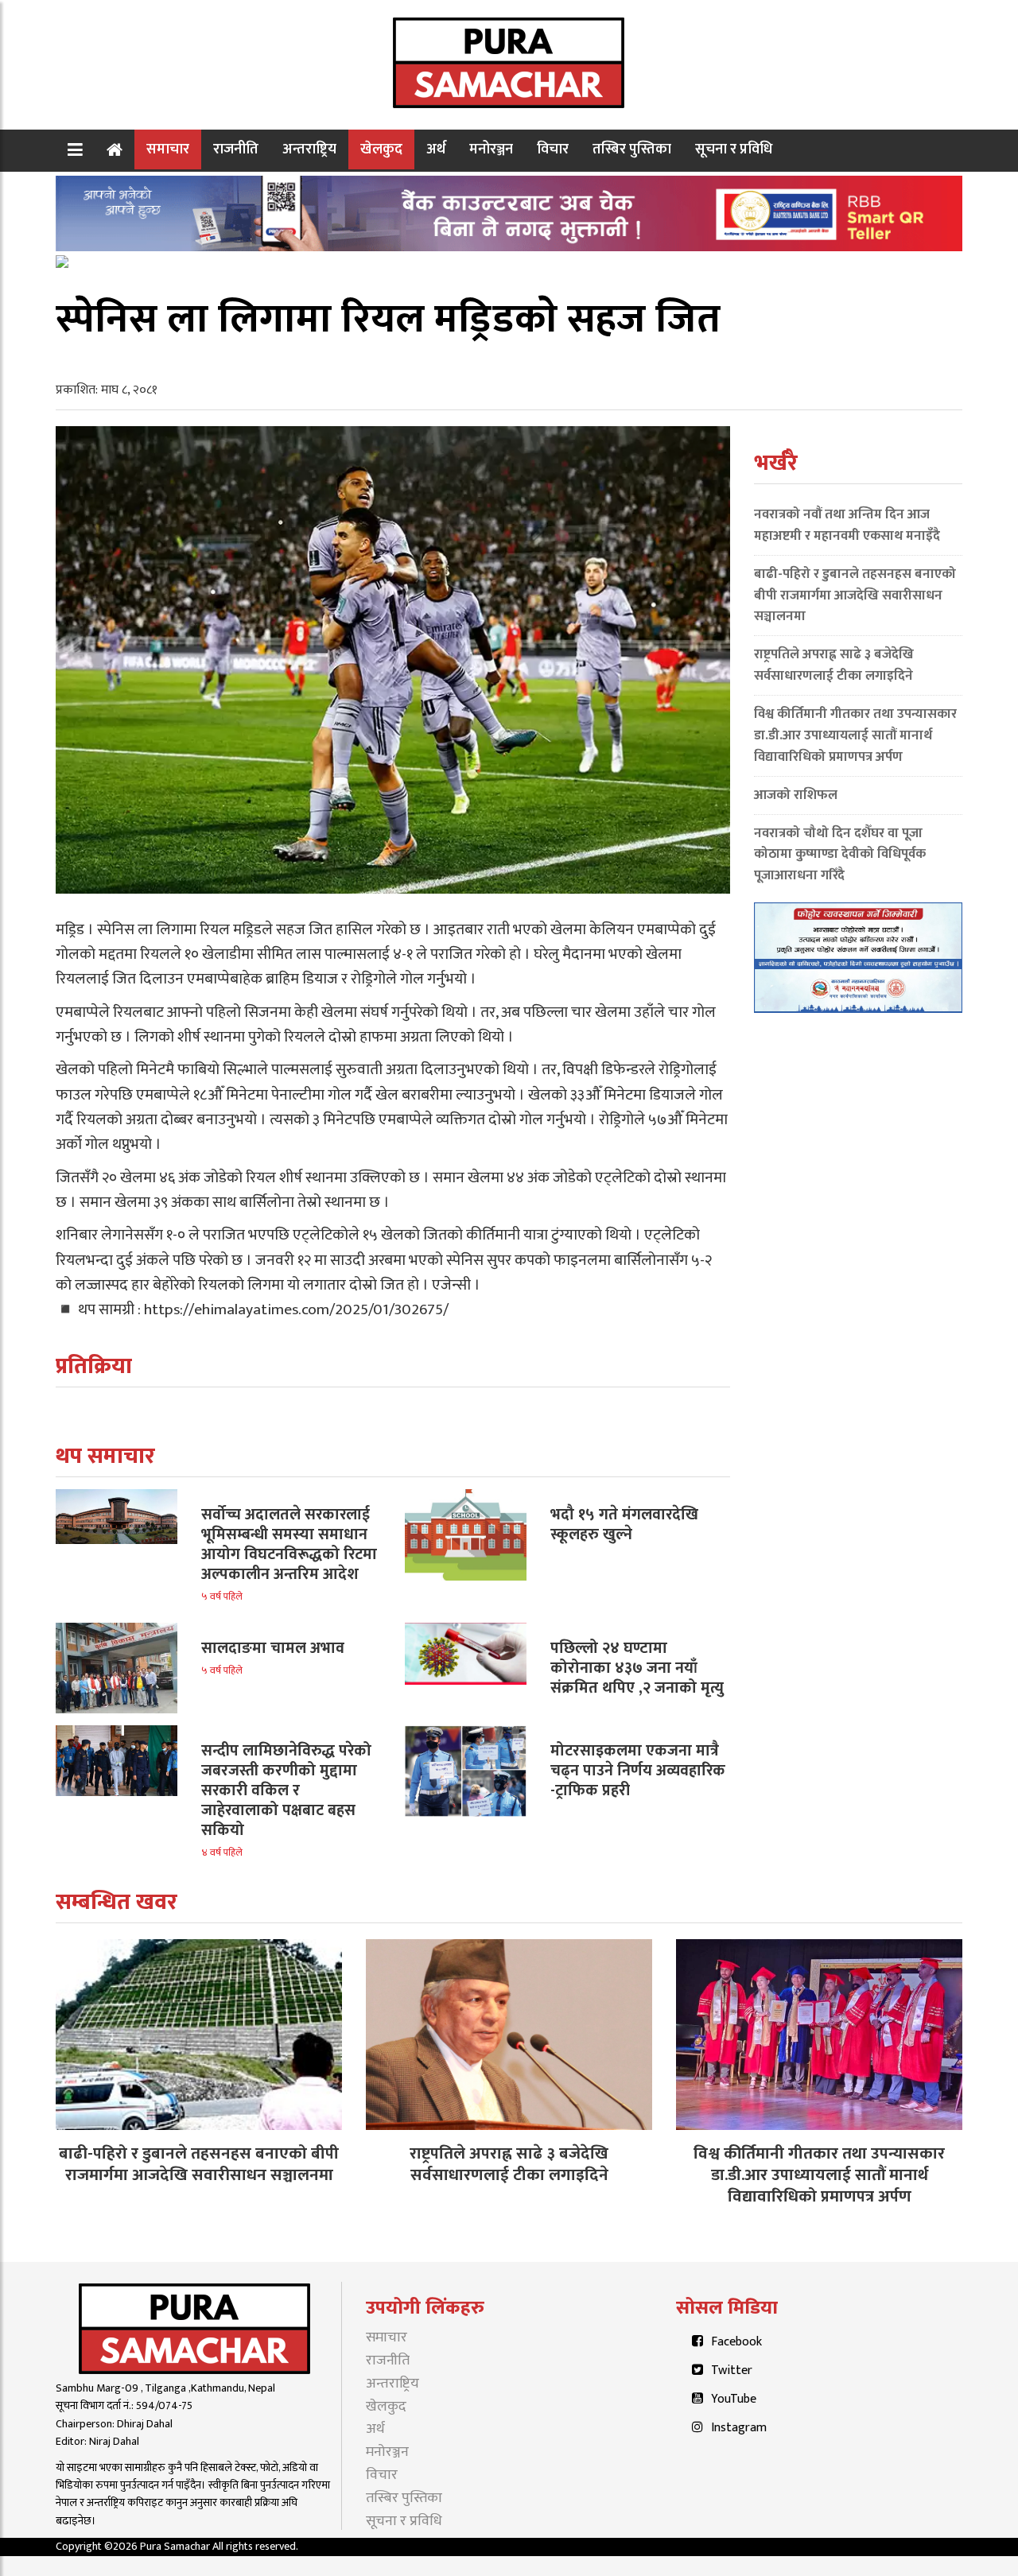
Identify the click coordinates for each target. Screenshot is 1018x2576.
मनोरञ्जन (491, 149)
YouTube (734, 2399)
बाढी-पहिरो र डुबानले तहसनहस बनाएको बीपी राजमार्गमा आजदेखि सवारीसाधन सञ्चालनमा (855, 596)
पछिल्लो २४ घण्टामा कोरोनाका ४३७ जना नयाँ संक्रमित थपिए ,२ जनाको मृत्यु (637, 1668)
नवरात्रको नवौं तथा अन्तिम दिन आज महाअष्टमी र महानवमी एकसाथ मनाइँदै (847, 525)
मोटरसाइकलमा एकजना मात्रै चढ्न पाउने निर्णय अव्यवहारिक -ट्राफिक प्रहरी (638, 1771)
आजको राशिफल (796, 795)
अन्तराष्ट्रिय (309, 149)
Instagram (739, 2428)
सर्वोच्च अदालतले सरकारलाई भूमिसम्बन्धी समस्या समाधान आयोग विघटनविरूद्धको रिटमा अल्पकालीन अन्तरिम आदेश (289, 1544)
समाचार (168, 149)
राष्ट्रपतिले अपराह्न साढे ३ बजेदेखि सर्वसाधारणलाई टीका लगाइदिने (834, 665)
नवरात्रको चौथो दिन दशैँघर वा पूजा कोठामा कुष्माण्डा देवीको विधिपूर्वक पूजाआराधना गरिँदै (840, 855)
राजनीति (236, 149)
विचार (553, 149)
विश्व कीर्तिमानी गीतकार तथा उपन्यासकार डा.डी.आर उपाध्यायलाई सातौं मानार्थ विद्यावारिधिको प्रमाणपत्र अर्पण (855, 735)
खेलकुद (381, 149)
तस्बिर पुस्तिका (632, 149)
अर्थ (436, 149)
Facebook (736, 2342)
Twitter (732, 2370)
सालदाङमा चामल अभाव (273, 1648)
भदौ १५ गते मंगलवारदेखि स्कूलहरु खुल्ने (624, 1525)
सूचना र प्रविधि (734, 149)
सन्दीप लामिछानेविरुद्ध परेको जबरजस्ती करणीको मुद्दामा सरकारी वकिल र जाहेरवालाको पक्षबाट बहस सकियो (286, 1790)
